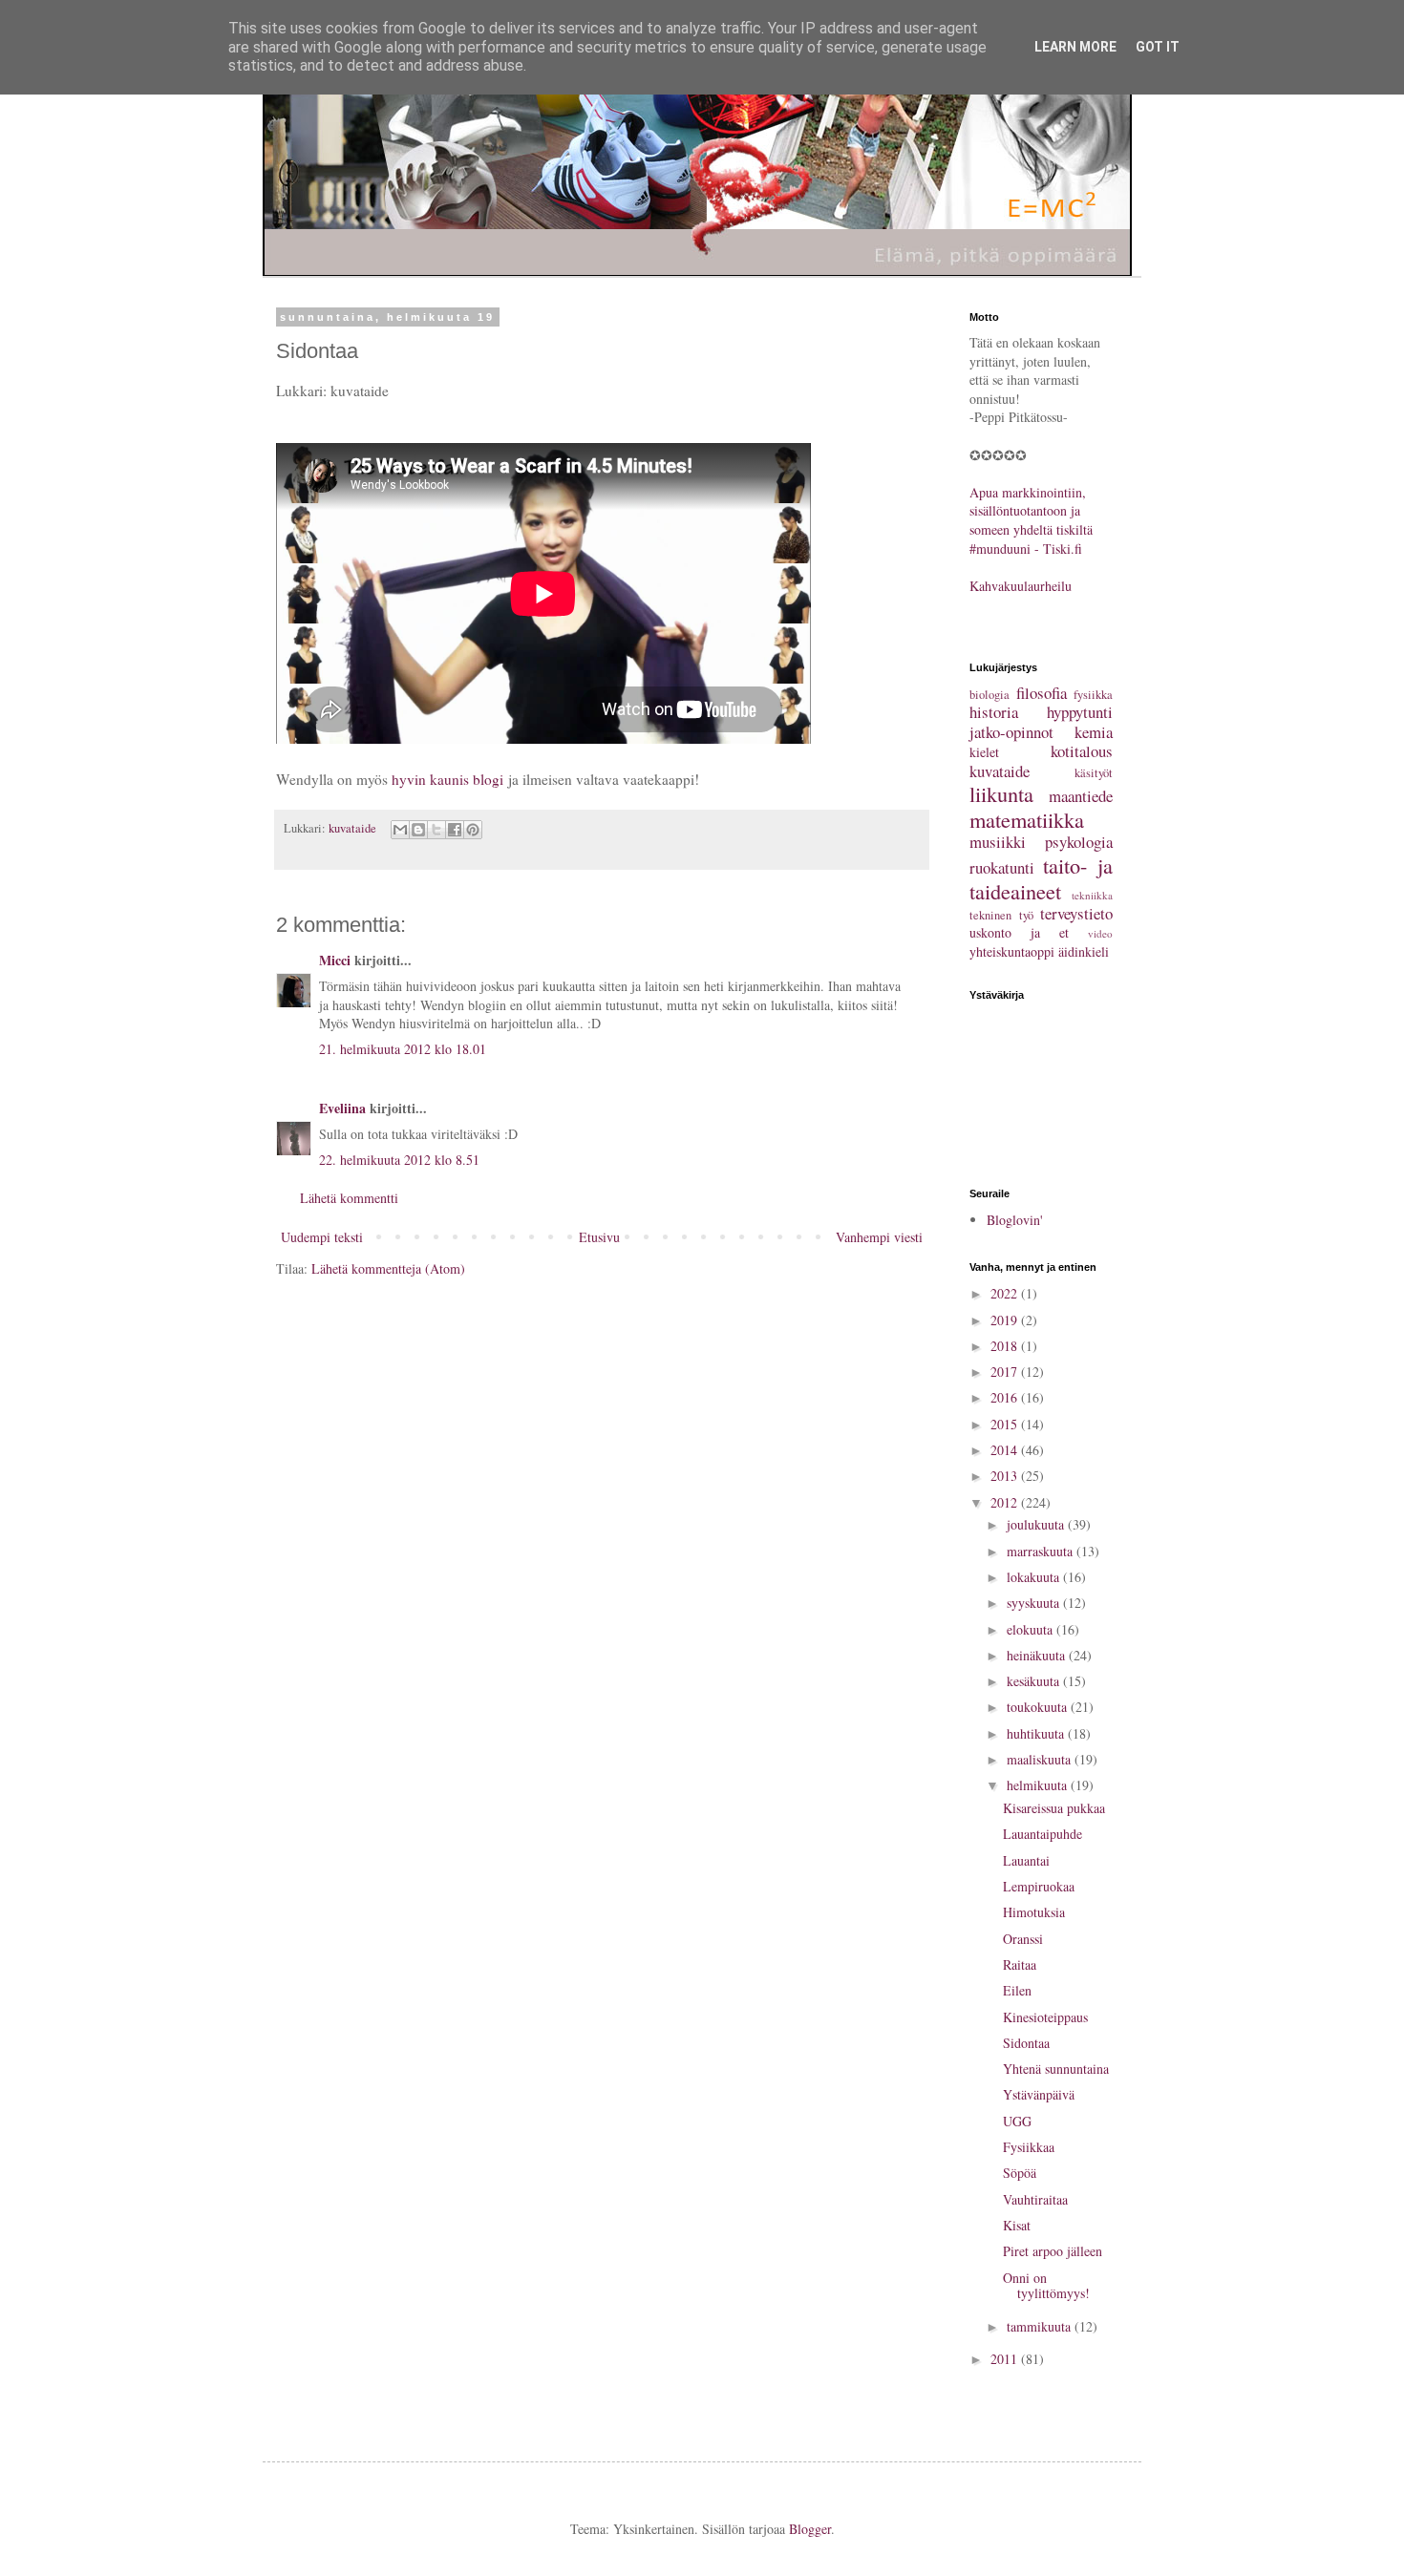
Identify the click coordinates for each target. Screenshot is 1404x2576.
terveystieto (1076, 913)
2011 (1006, 2359)
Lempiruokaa (1039, 1886)
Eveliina (342, 1108)
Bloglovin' (1015, 1220)
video (1100, 933)
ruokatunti (1002, 867)
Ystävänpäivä (1039, 2094)
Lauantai (1026, 1860)
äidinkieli (1084, 951)
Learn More (1075, 47)
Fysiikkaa (1029, 2147)
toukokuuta (1039, 1707)
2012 (1006, 1502)
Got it (1158, 47)
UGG (1017, 2121)
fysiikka (1093, 695)
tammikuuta (1041, 2326)
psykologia (1079, 842)
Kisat (1017, 2225)
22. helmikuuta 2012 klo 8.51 (399, 1160)
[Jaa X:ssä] (436, 830)
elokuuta (1032, 1629)
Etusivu (599, 1237)
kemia (1094, 732)
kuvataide (352, 828)
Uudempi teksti (322, 1237)
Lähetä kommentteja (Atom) (388, 1268)
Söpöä (1020, 2173)
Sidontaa (1026, 2043)
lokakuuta (1035, 1577)
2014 (1006, 1450)
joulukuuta (1037, 1524)
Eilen (1017, 1990)
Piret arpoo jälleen (1053, 2251)
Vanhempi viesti (879, 1237)
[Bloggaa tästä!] (418, 830)
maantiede (1081, 796)
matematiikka (1027, 819)
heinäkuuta (1038, 1655)
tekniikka (1092, 895)
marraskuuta (1042, 1551)
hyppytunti (1080, 712)
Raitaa (1020, 1964)
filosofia (1042, 693)
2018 (1006, 1346)
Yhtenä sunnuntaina (1056, 2069)
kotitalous (1082, 751)
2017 (1006, 1372)
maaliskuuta (1041, 1759)
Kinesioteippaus (1045, 2017)
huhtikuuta (1037, 1733)
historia (994, 712)
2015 (1006, 1424)
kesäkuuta (1035, 1681)
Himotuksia (1034, 1912)
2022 (1006, 1293)
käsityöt (1094, 773)
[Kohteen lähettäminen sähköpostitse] (400, 830)
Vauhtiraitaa (1035, 2199)
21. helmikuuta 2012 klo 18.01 (403, 1049)
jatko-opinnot (1011, 732)
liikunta (1001, 793)
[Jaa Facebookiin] (455, 830)
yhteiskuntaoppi (1012, 951)
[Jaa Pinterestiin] (473, 830)
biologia (989, 695)
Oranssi (1023, 1939)
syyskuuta (1035, 1603)
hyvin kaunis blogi (447, 779)
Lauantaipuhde (1042, 1834)
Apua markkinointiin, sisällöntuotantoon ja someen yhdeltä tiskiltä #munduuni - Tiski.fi (1031, 520)
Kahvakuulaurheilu (1021, 586)
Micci (335, 960)
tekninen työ (1001, 915)
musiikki (998, 842)
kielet (984, 752)
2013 (1006, 1476)
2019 (1006, 1320)
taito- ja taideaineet (1041, 878)
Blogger (810, 2529)
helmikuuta (1039, 1785)
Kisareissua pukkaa (1054, 1808)
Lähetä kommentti (349, 1198)
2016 (1006, 1397)
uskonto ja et (1019, 932)
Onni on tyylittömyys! (1046, 2286)
